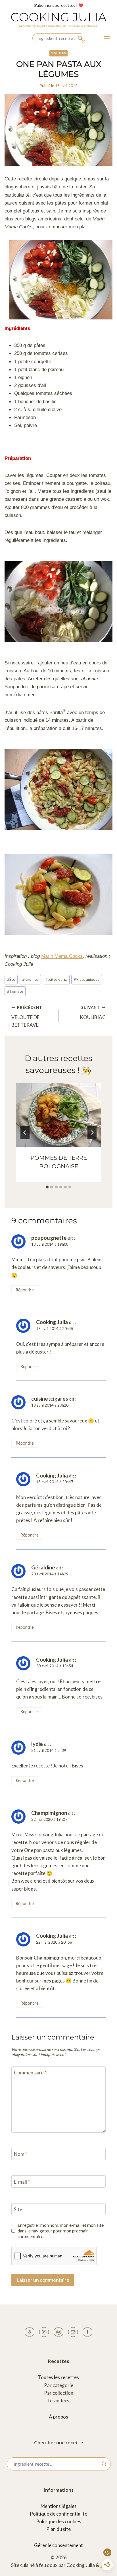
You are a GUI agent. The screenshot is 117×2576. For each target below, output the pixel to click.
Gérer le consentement (58, 2545)
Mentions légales (59, 2506)
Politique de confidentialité (58, 2514)
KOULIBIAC (93, 1013)
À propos (58, 2417)
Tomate (15, 991)
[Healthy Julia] (87, 2332)
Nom (21, 2154)
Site (18, 2209)
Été (11, 979)
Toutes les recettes (58, 2377)
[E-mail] (73, 2332)
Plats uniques (86, 979)
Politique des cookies (59, 2521)
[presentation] (58, 1115)
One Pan (58, 53)
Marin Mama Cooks (62, 956)
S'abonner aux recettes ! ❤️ (58, 5)
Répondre (25, 1290)
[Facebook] (30, 2332)
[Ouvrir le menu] (107, 38)
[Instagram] (44, 2332)
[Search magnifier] (80, 38)
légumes (30, 979)
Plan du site (58, 2529)
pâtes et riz (56, 979)
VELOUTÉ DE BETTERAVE (27, 1016)
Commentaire (30, 2073)
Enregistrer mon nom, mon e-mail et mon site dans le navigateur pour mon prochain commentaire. (61, 2231)
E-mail (22, 2182)
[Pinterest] (58, 2332)
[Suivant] (92, 1133)
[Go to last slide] (25, 1133)
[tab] (47, 1187)
